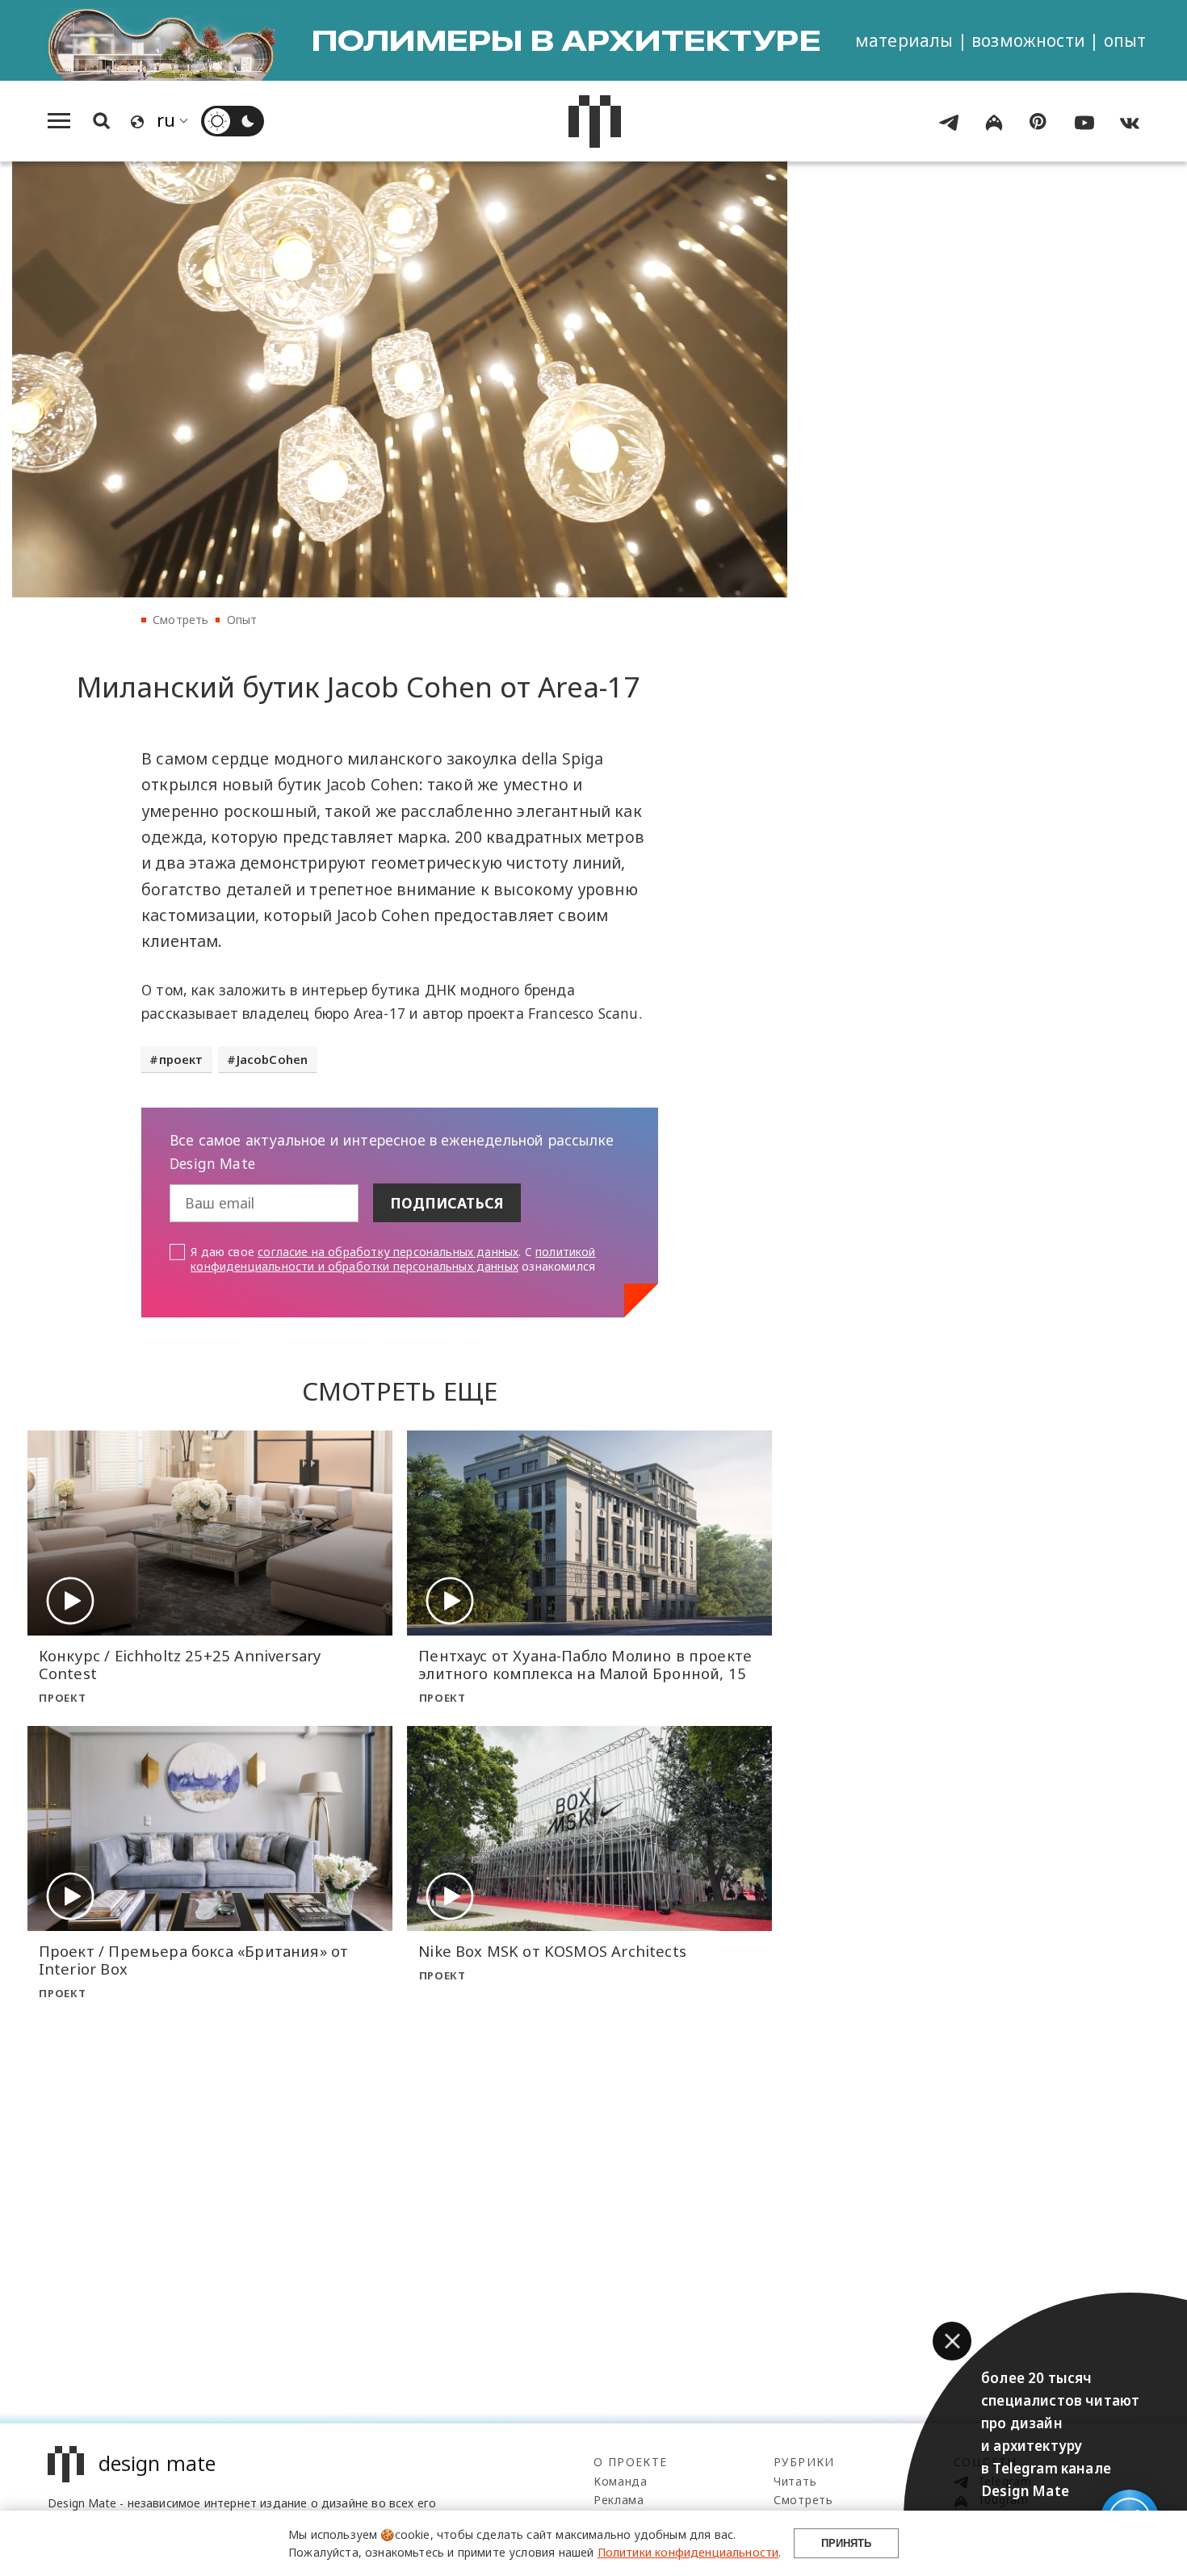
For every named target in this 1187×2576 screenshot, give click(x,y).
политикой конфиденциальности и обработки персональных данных (393, 1259)
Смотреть (180, 620)
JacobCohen (273, 1059)
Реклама (619, 2500)
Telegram (1002, 2481)
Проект (62, 1698)
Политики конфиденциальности (688, 2552)
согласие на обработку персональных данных (388, 1252)
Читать (795, 2481)
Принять (846, 2543)
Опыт (242, 620)
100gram (1001, 2500)
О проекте (631, 2462)
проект (181, 1059)
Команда (621, 2481)
